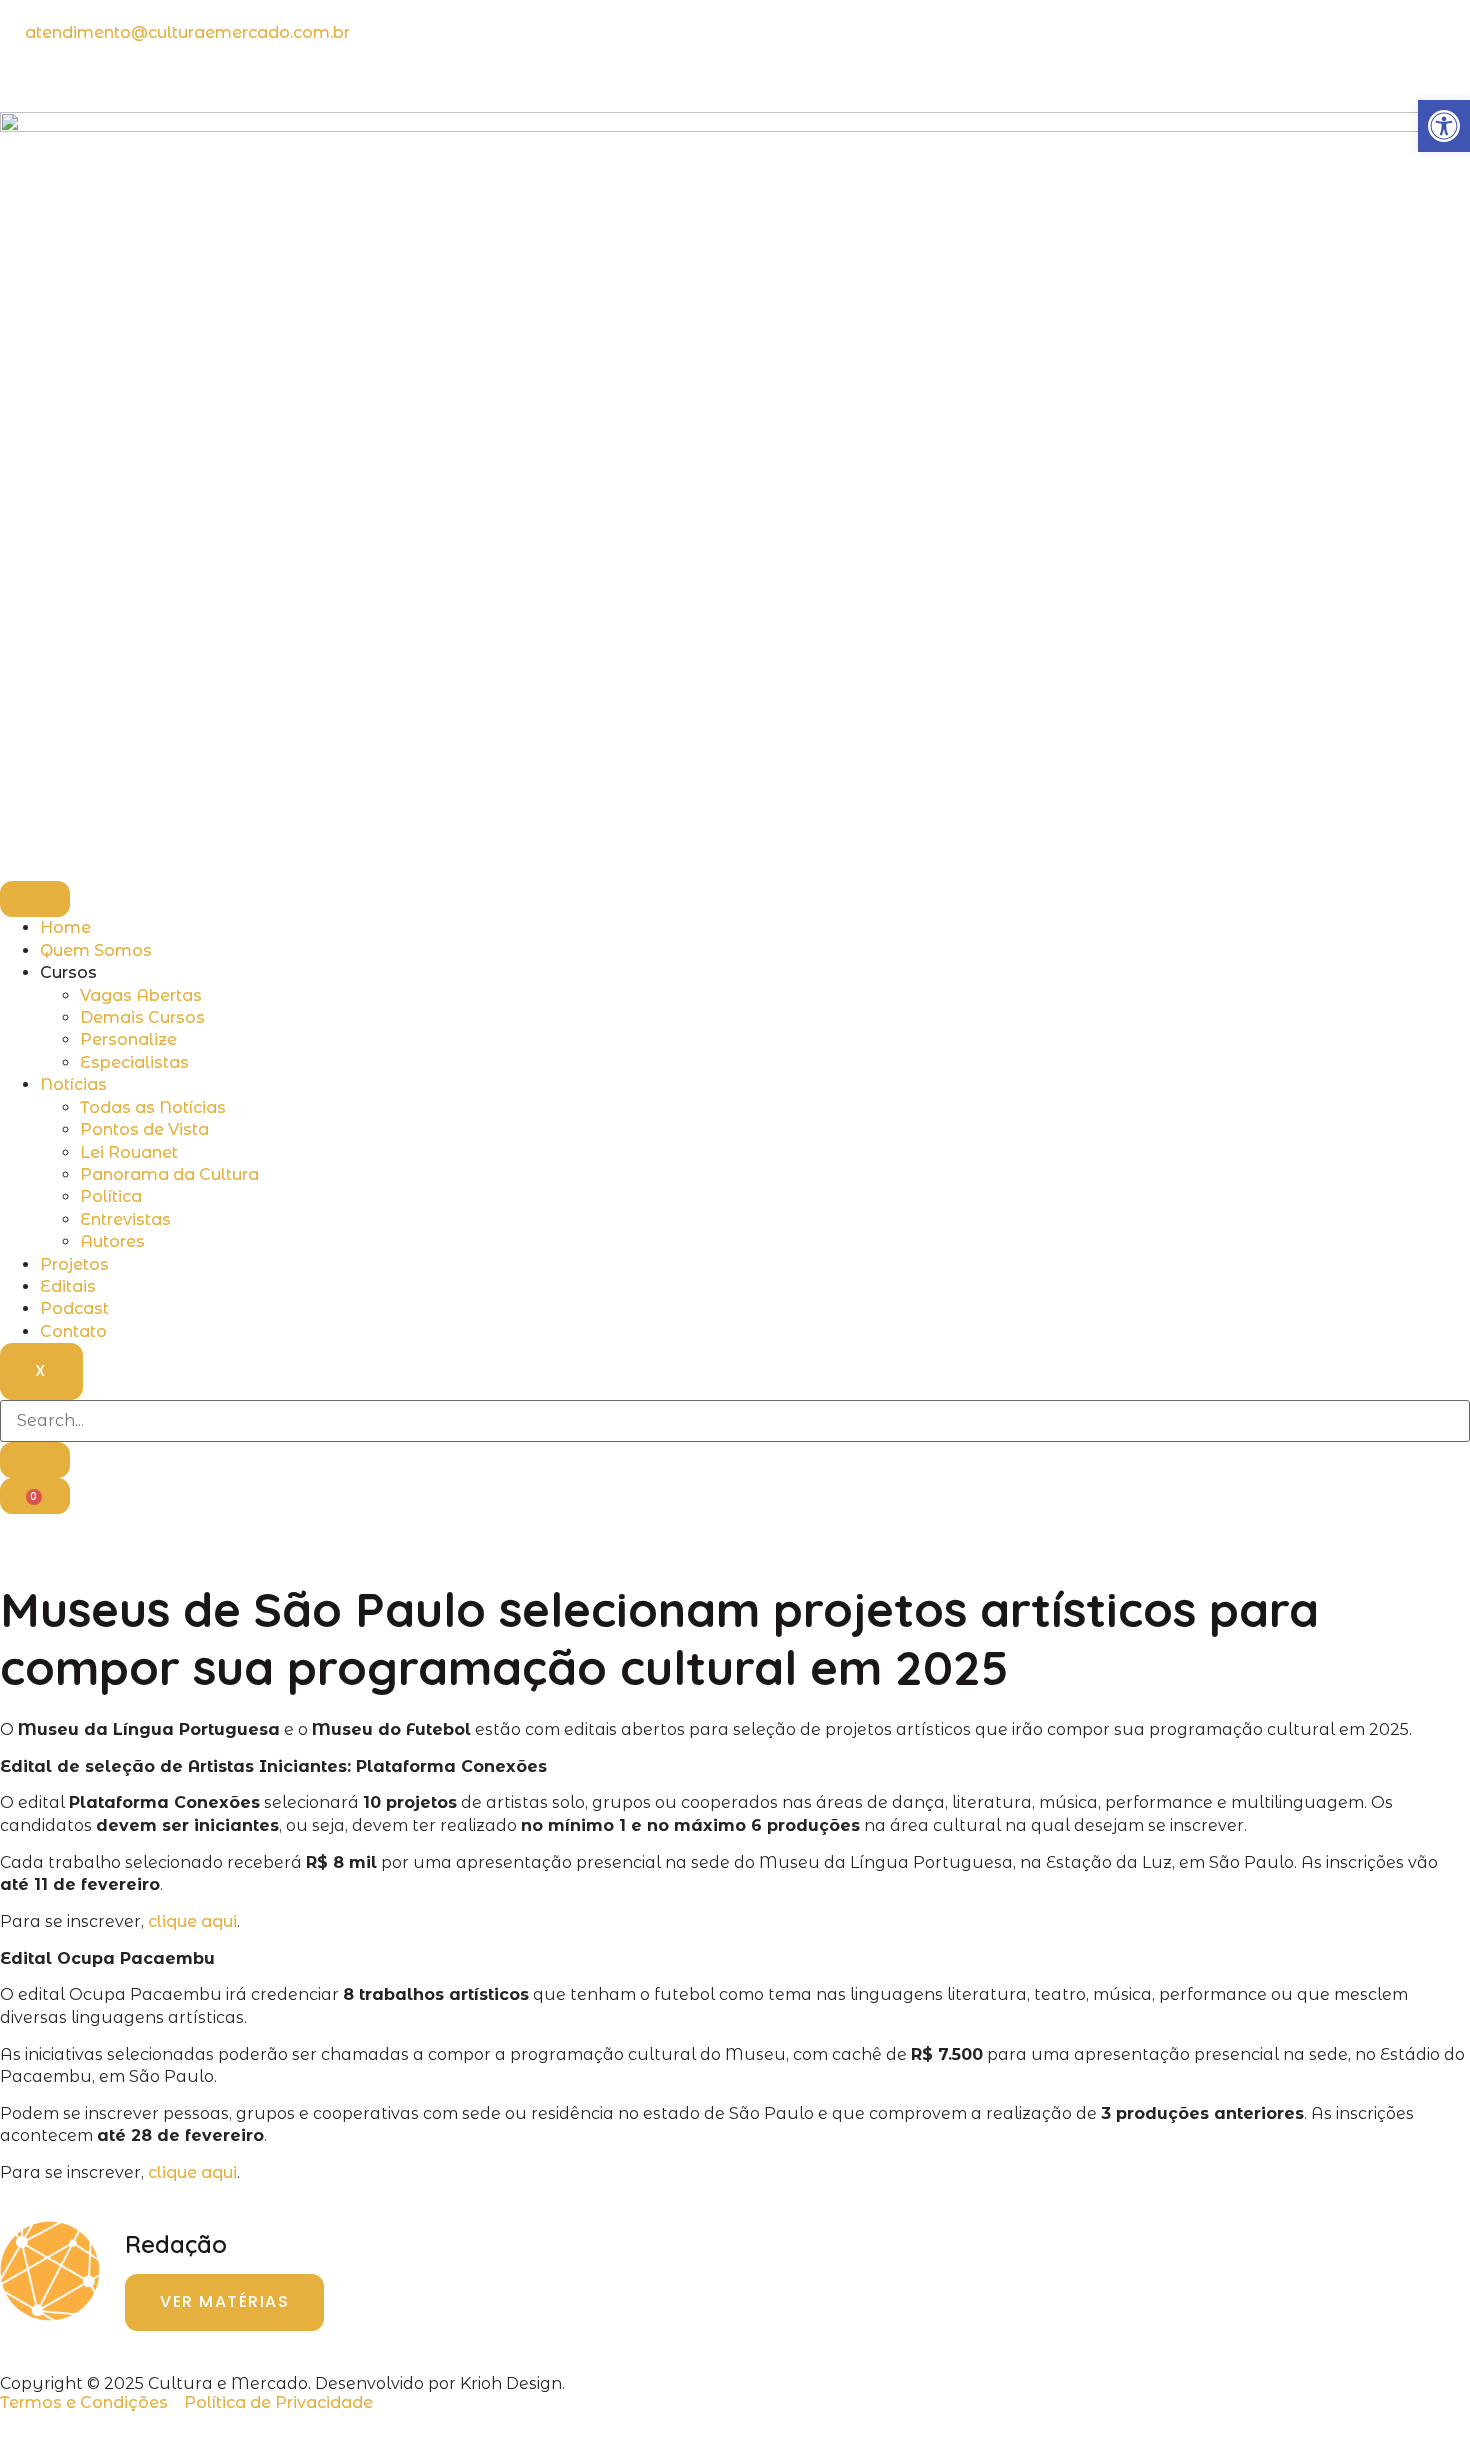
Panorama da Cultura (169, 1174)
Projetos (74, 1264)
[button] (1444, 126)
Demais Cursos (142, 1017)
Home (65, 927)
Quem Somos (96, 950)
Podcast (74, 1308)
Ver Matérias (224, 2301)
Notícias (73, 1084)
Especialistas (134, 1062)
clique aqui (192, 1921)
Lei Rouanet (129, 1152)
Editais (68, 1286)
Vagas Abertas (141, 995)
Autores (112, 1241)
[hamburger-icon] (35, 899)
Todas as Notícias (153, 1107)
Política (111, 1196)
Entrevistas (125, 1219)
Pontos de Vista (144, 1129)
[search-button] (35, 1460)
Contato (73, 1331)
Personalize (128, 1039)
